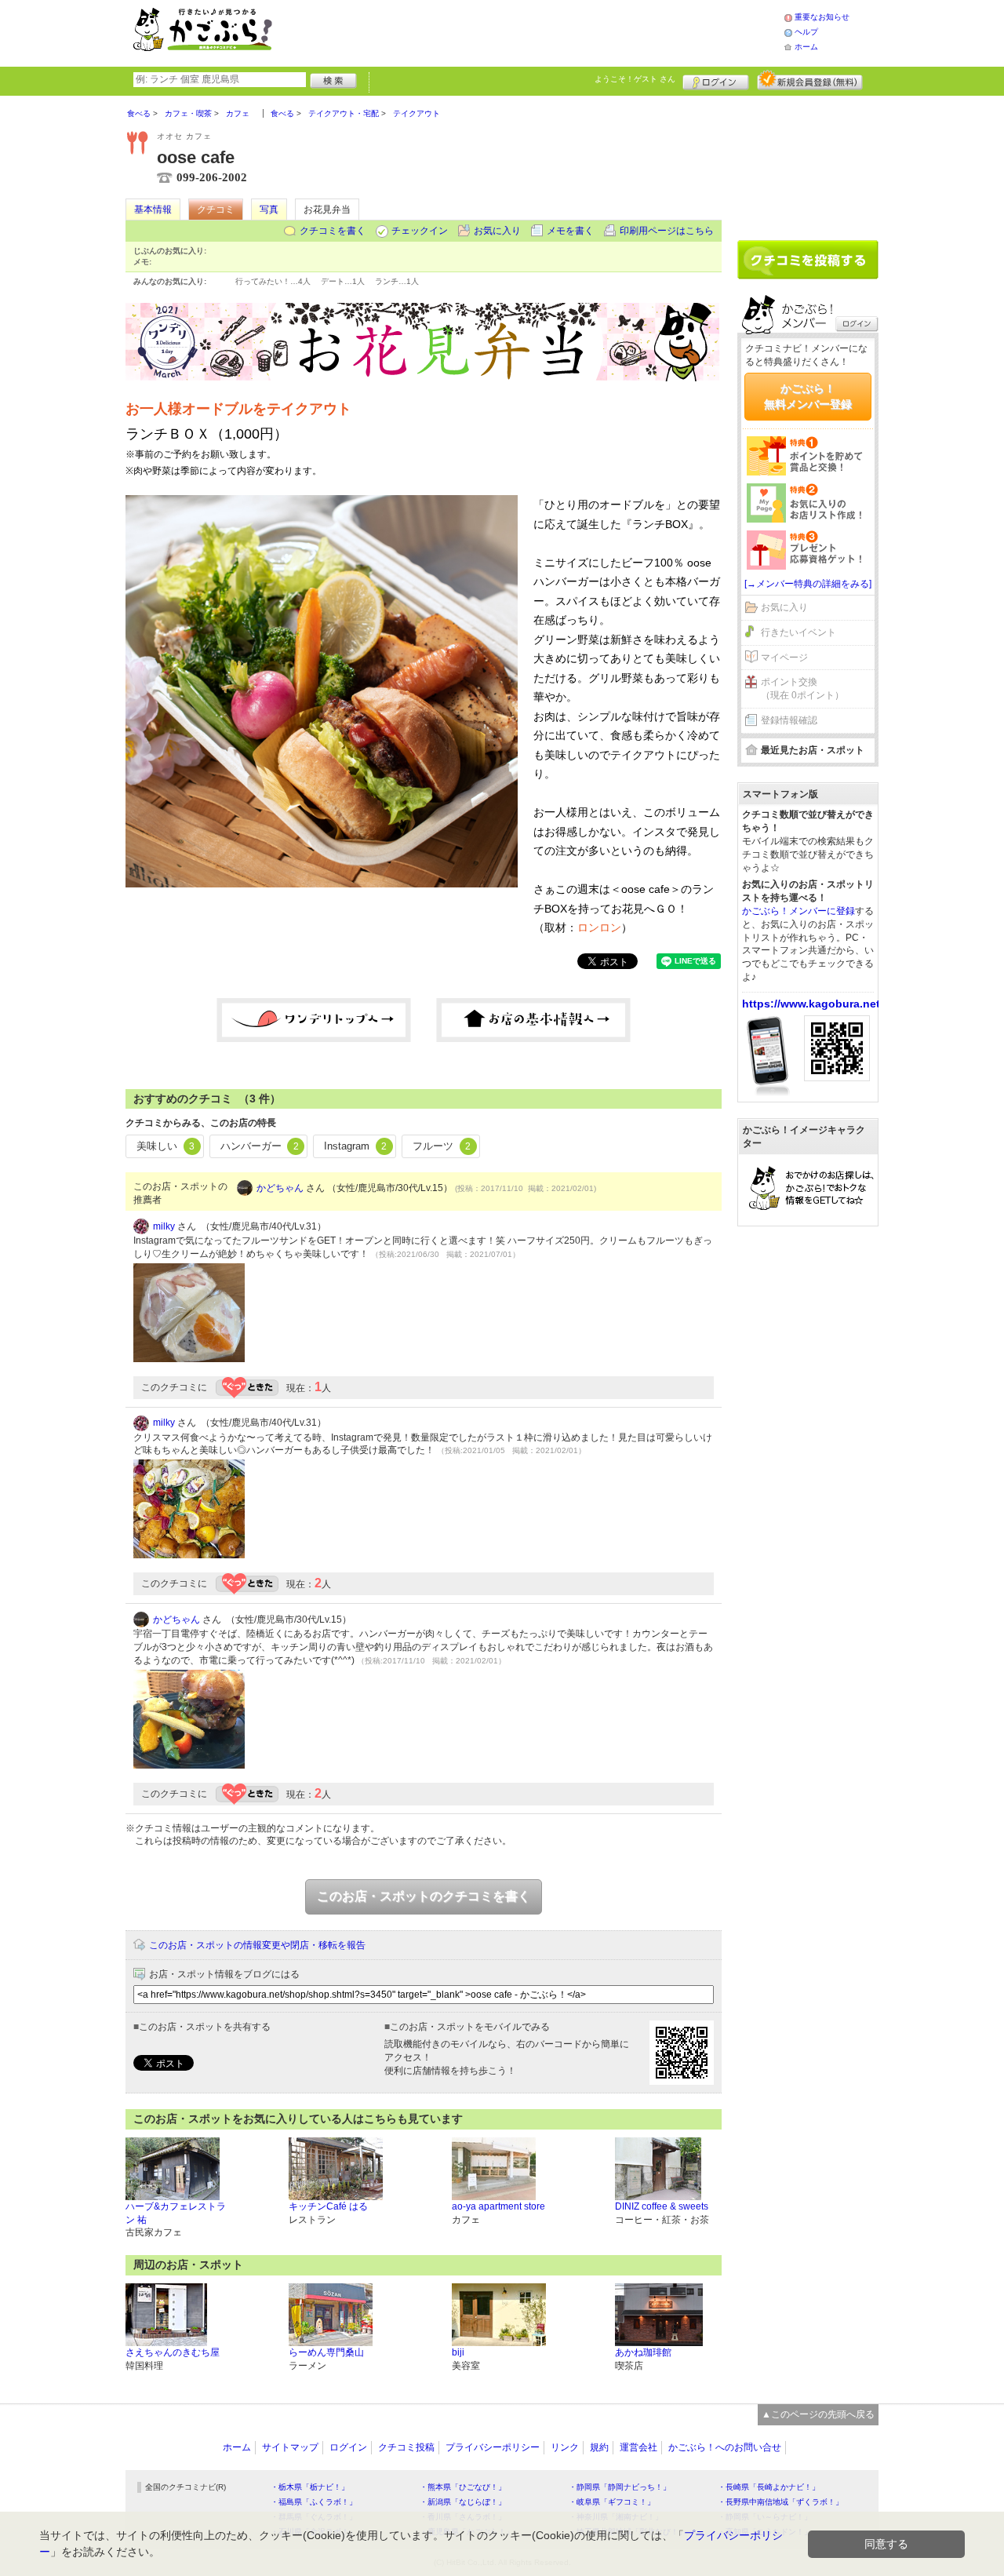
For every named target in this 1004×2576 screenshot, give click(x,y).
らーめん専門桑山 (326, 2352)
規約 (599, 2447)
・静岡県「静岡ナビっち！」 (620, 2487)
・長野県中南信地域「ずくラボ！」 (780, 2502)
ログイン (716, 80)
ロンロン (599, 927)
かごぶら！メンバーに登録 (798, 911)
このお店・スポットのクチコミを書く (424, 1896)
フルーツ (442, 1146)
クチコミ (216, 210)
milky (164, 1226)
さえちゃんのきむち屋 (173, 2352)
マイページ (784, 658)
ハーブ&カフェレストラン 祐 (176, 2213)
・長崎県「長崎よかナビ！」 (769, 2487)
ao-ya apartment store (498, 2206)
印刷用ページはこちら (667, 231)
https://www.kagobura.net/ (813, 1004)
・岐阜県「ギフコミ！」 (612, 2502)
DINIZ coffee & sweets (662, 2206)
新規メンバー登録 (810, 80)
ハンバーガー (260, 1146)
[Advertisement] (544, 31)
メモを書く (570, 231)
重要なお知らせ (822, 17)
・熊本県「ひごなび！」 (463, 2487)
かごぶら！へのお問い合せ (725, 2447)
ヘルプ (806, 32)
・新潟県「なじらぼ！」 (463, 2502)
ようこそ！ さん (635, 79)
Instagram (355, 1146)
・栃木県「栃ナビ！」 (310, 2487)
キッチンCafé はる (328, 2206)
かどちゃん (280, 1188)
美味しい (166, 1146)
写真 (269, 210)
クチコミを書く (333, 231)
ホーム (806, 47)
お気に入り (497, 231)
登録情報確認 (789, 720)
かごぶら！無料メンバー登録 (808, 396)
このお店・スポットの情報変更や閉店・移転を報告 (257, 1945)
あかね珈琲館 (643, 2352)
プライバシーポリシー (493, 2447)
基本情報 (153, 210)
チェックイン (420, 231)
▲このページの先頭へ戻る (818, 2414)
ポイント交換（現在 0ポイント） (802, 689)
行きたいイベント (798, 632)
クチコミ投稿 (406, 2447)
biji (458, 2352)
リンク (565, 2447)
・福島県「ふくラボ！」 (314, 2502)
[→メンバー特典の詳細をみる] (808, 584)
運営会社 (638, 2447)
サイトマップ (290, 2447)
